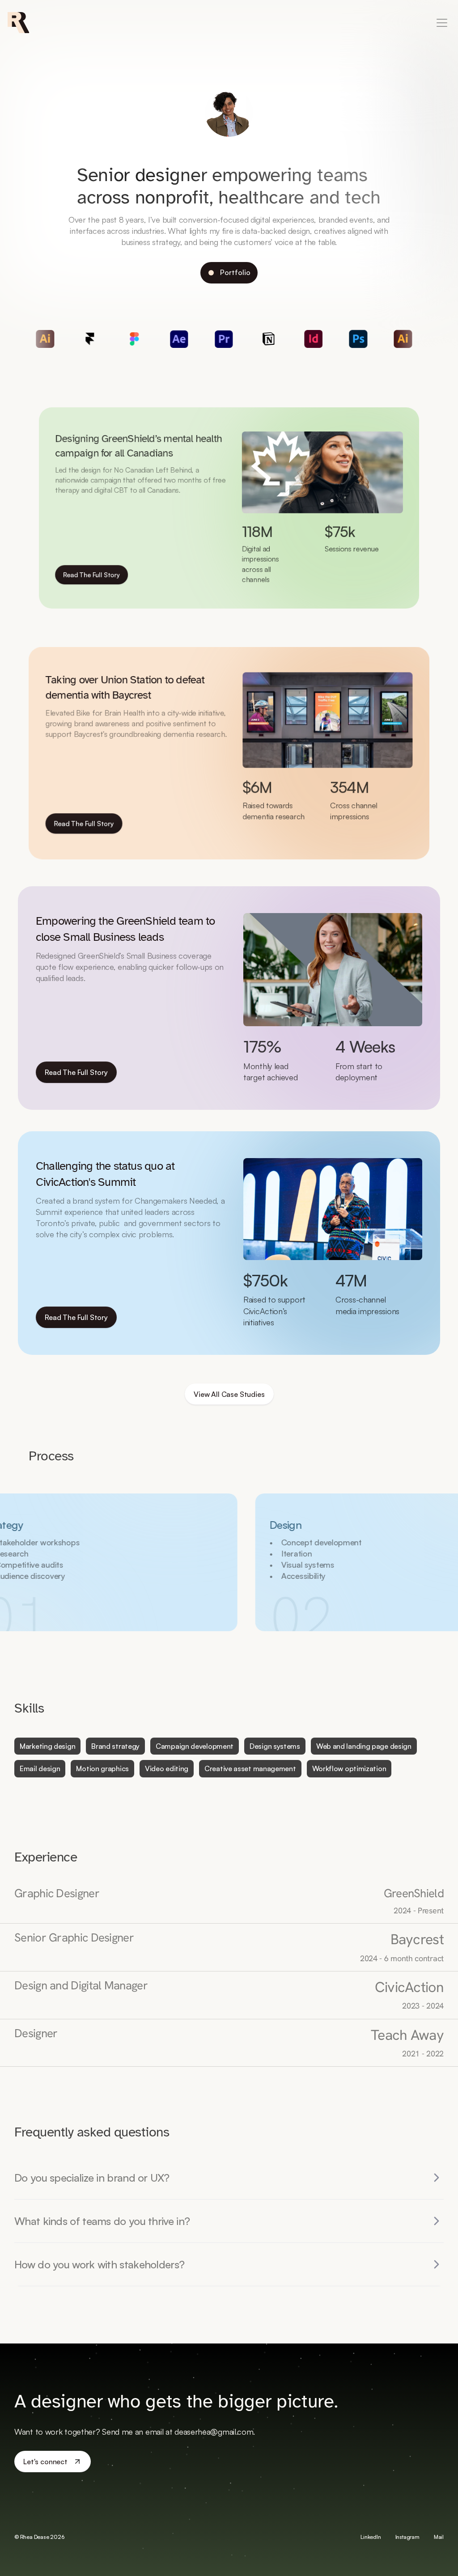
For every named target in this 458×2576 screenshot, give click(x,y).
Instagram (407, 2537)
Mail (439, 2537)
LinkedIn (371, 2537)
